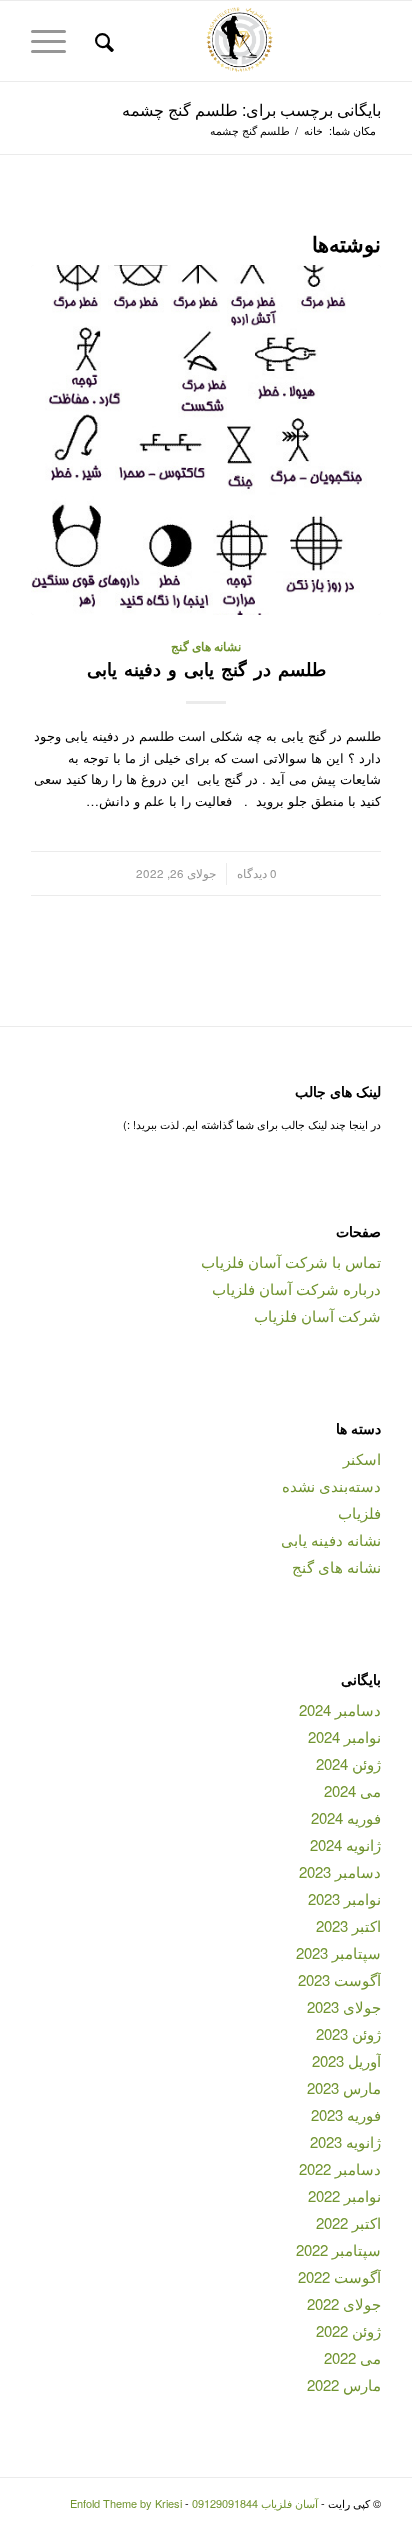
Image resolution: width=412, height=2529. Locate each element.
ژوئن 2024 (348, 1763)
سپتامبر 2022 (338, 2249)
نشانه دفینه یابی (331, 1539)
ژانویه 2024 (345, 1844)
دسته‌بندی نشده (331, 1485)
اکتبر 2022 (348, 2222)
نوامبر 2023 (344, 1898)
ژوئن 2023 (348, 2033)
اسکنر (362, 1458)
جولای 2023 (344, 2006)
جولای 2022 (344, 2303)
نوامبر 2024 (344, 1736)
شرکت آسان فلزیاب (317, 1315)
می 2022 (352, 2357)
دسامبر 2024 (340, 1709)
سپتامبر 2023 (338, 1952)
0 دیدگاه (257, 873)
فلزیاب (359, 1512)
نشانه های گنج (206, 646)
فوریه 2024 (346, 1817)
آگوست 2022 (339, 2276)
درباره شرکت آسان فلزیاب (296, 1288)
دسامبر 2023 (340, 1871)
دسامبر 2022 (340, 2168)
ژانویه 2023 (345, 2141)
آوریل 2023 (346, 2060)
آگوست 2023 (339, 1979)
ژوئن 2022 (348, 2330)
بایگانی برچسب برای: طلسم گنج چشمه (251, 109)
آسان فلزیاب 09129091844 (255, 2503)
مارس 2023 (344, 2087)
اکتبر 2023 (348, 1925)
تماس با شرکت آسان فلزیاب (291, 1261)
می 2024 (352, 1790)
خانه (313, 130)
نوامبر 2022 (344, 2195)
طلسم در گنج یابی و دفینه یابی (206, 669)
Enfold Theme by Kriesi (126, 2503)
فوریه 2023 (346, 2114)
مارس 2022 (344, 2384)
